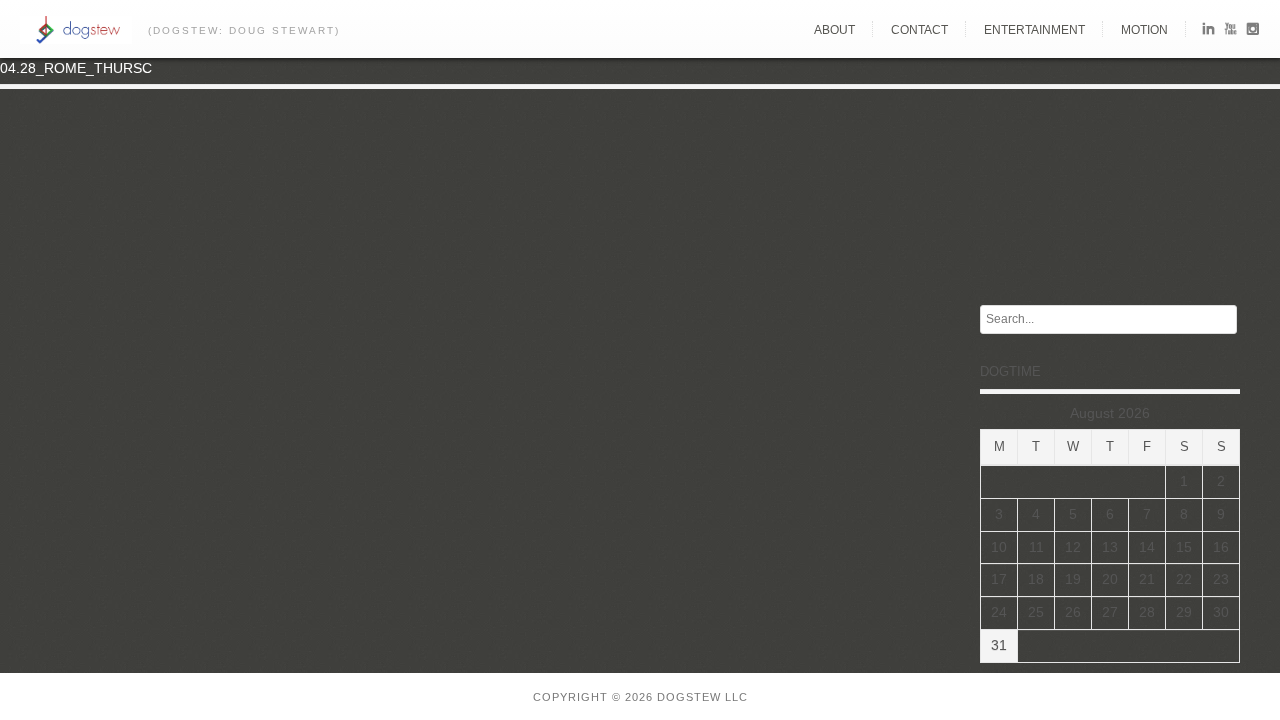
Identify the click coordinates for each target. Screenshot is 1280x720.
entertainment (1034, 30)
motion (1144, 30)
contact (919, 30)
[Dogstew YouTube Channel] (1230, 32)
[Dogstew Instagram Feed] (1252, 32)
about (834, 30)
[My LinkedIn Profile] (1208, 32)
